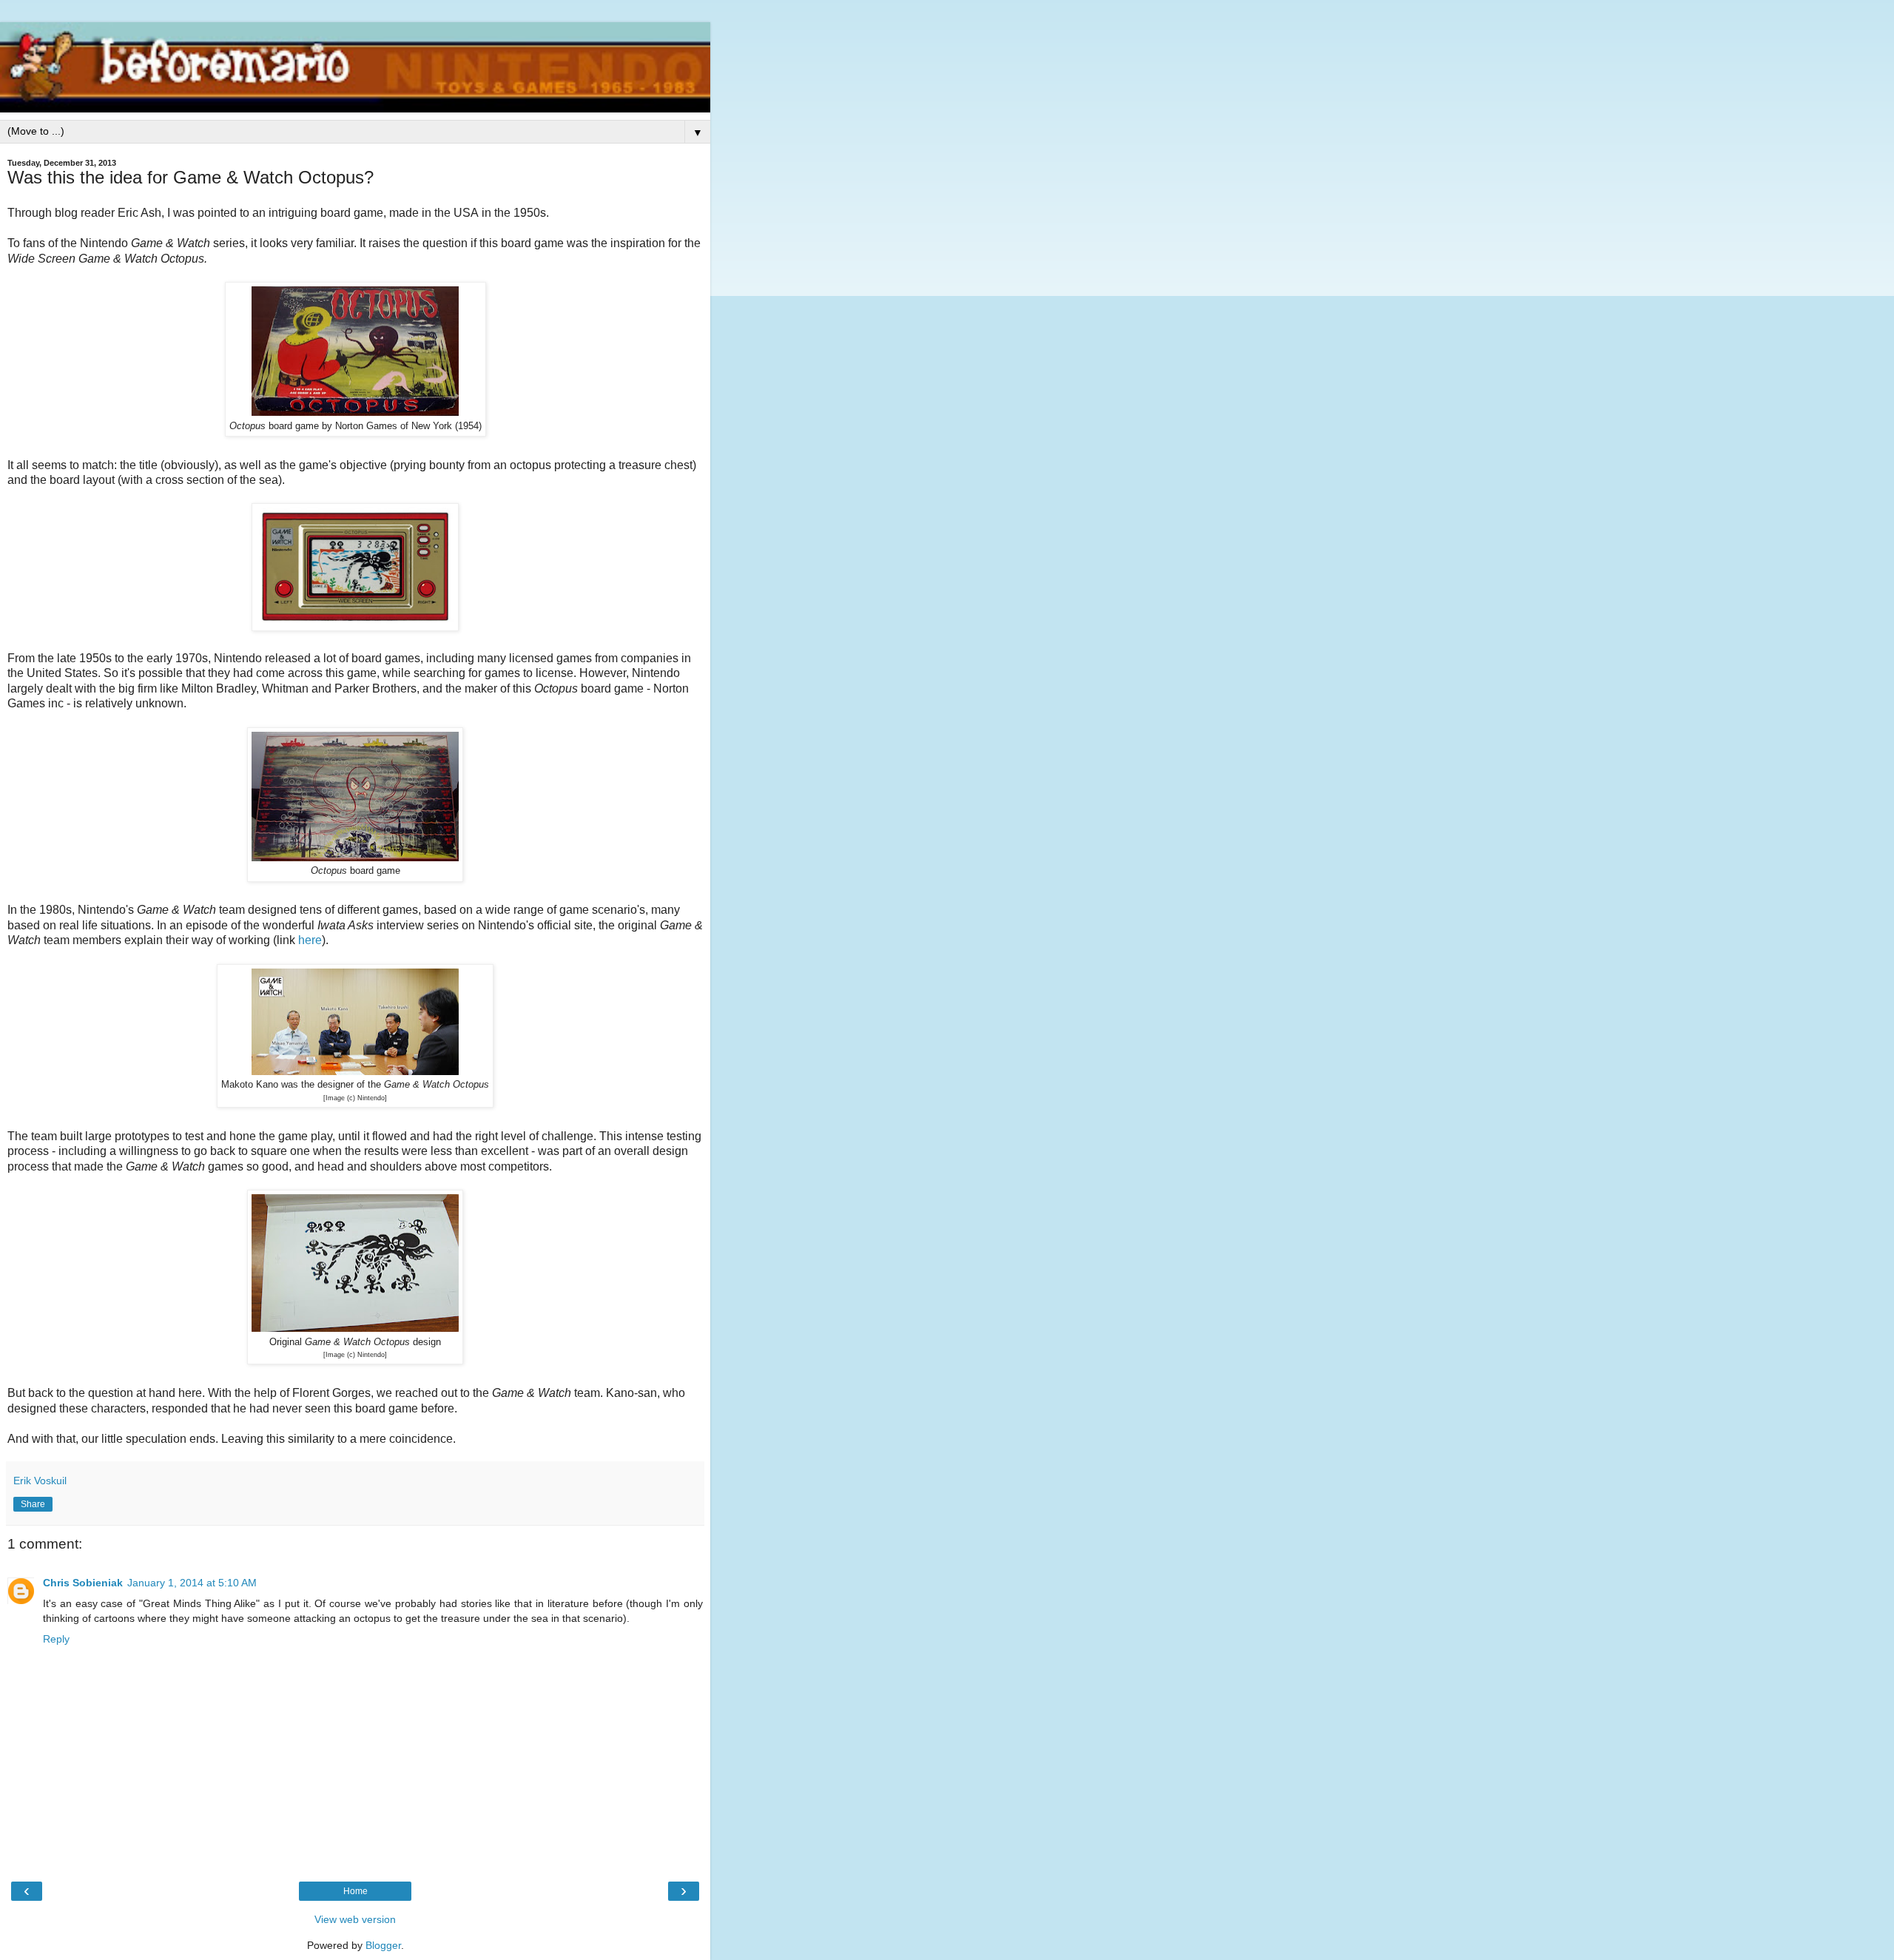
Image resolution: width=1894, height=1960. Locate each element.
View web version (355, 1919)
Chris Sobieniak (83, 1583)
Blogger (383, 1945)
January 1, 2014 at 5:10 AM (192, 1583)
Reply (56, 1639)
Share (33, 1504)
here (310, 940)
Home (355, 1891)
